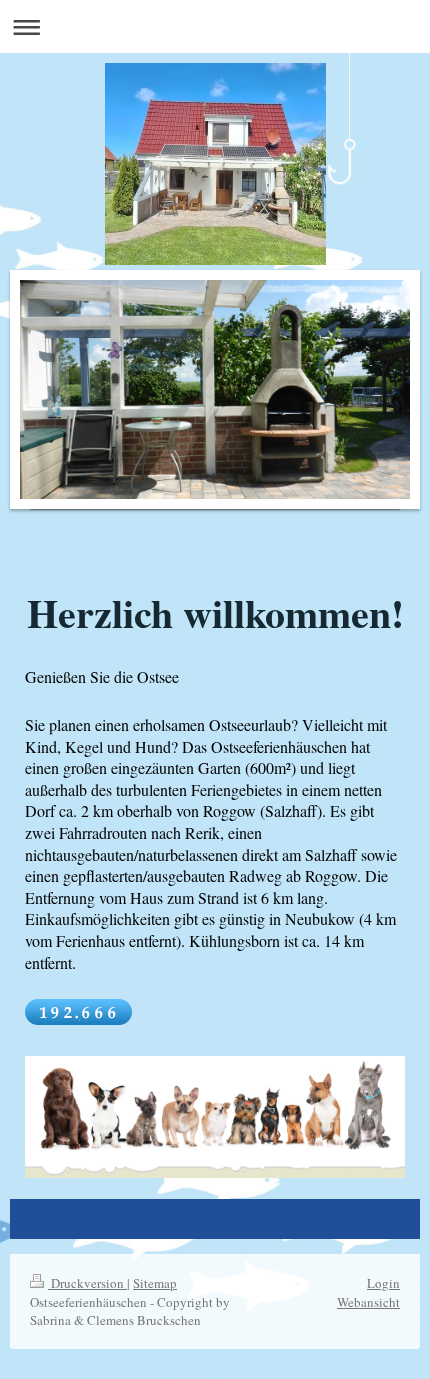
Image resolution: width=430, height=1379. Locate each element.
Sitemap (155, 1283)
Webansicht (368, 1302)
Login (383, 1283)
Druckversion (87, 1283)
